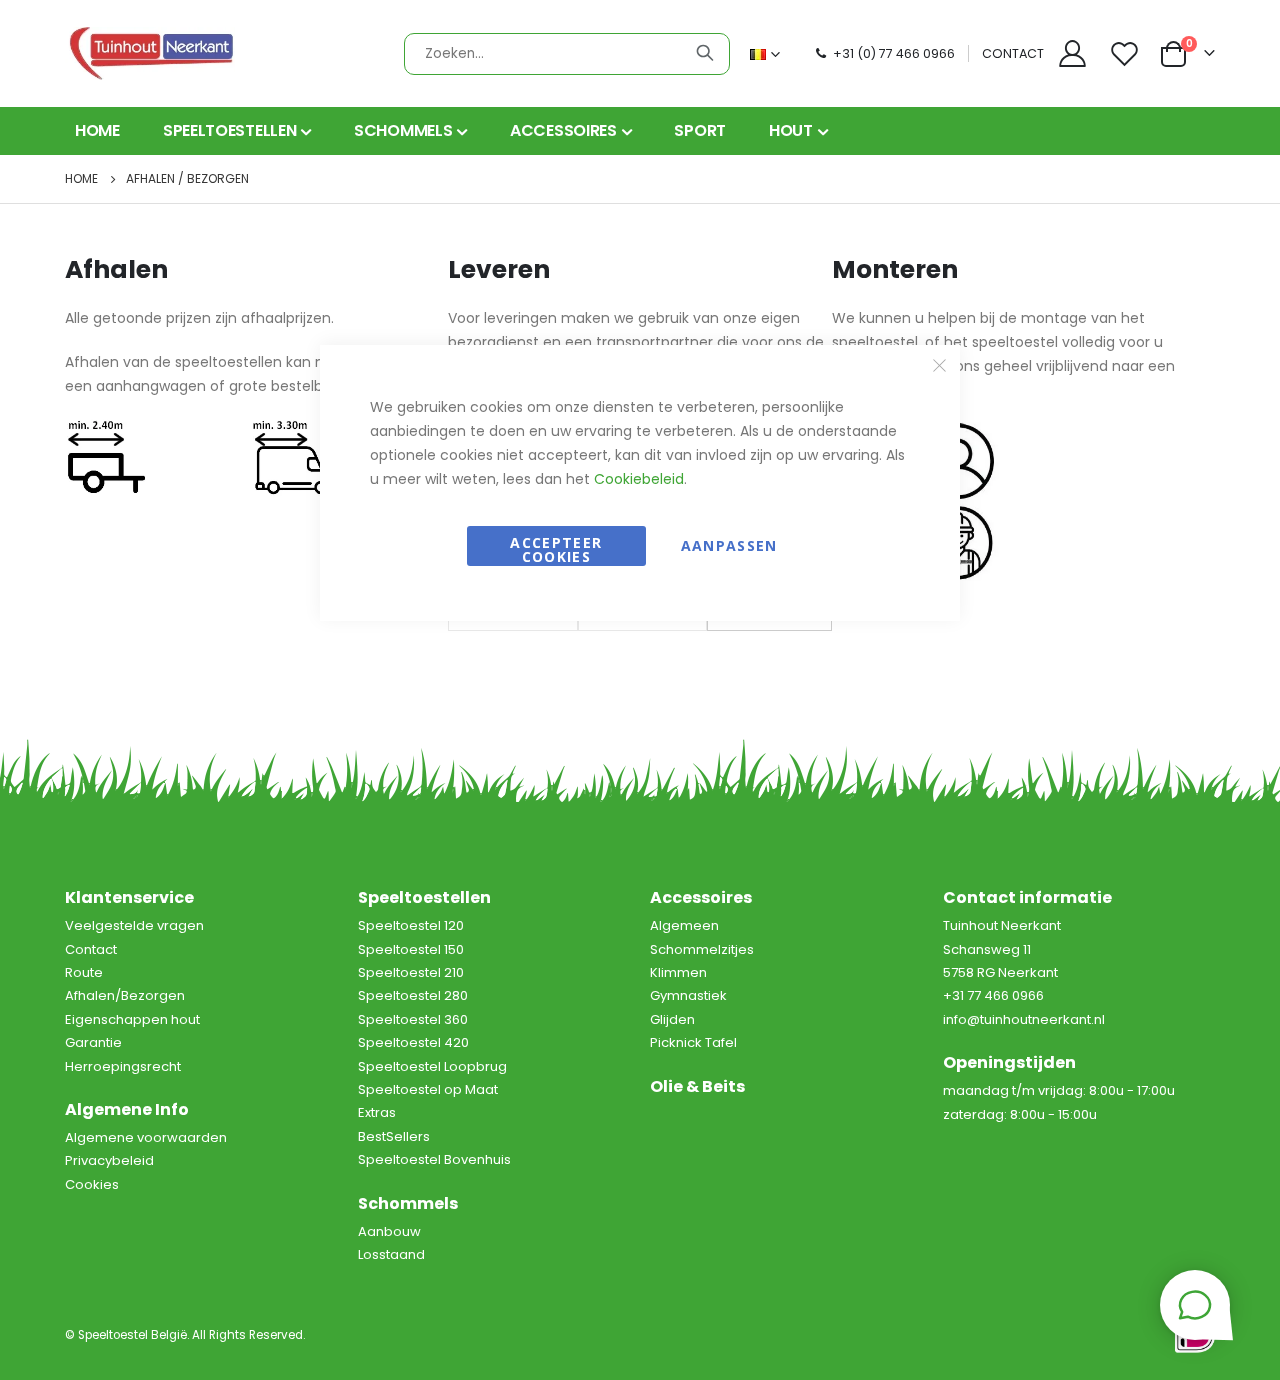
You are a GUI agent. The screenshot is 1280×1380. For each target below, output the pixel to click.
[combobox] (567, 54)
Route (84, 972)
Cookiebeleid (639, 479)
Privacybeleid (109, 1160)
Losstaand (391, 1254)
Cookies (92, 1184)
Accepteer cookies (556, 549)
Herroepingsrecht (123, 1066)
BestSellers (394, 1136)
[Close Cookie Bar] (940, 366)
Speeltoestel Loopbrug (432, 1066)
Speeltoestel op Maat (428, 1089)
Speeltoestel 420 (413, 1042)
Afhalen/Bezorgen (125, 995)
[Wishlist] (1127, 53)
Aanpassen (729, 545)
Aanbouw (389, 1231)
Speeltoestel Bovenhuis (434, 1159)
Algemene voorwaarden (146, 1137)
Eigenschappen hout (132, 1019)
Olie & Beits (697, 1086)
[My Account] (1072, 53)
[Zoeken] (705, 53)
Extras (377, 1112)
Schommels (408, 1203)
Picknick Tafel (693, 1042)
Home (81, 178)
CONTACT (1013, 53)
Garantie (93, 1042)
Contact (91, 949)
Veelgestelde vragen (134, 925)
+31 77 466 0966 (993, 995)
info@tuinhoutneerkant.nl (1024, 1019)
